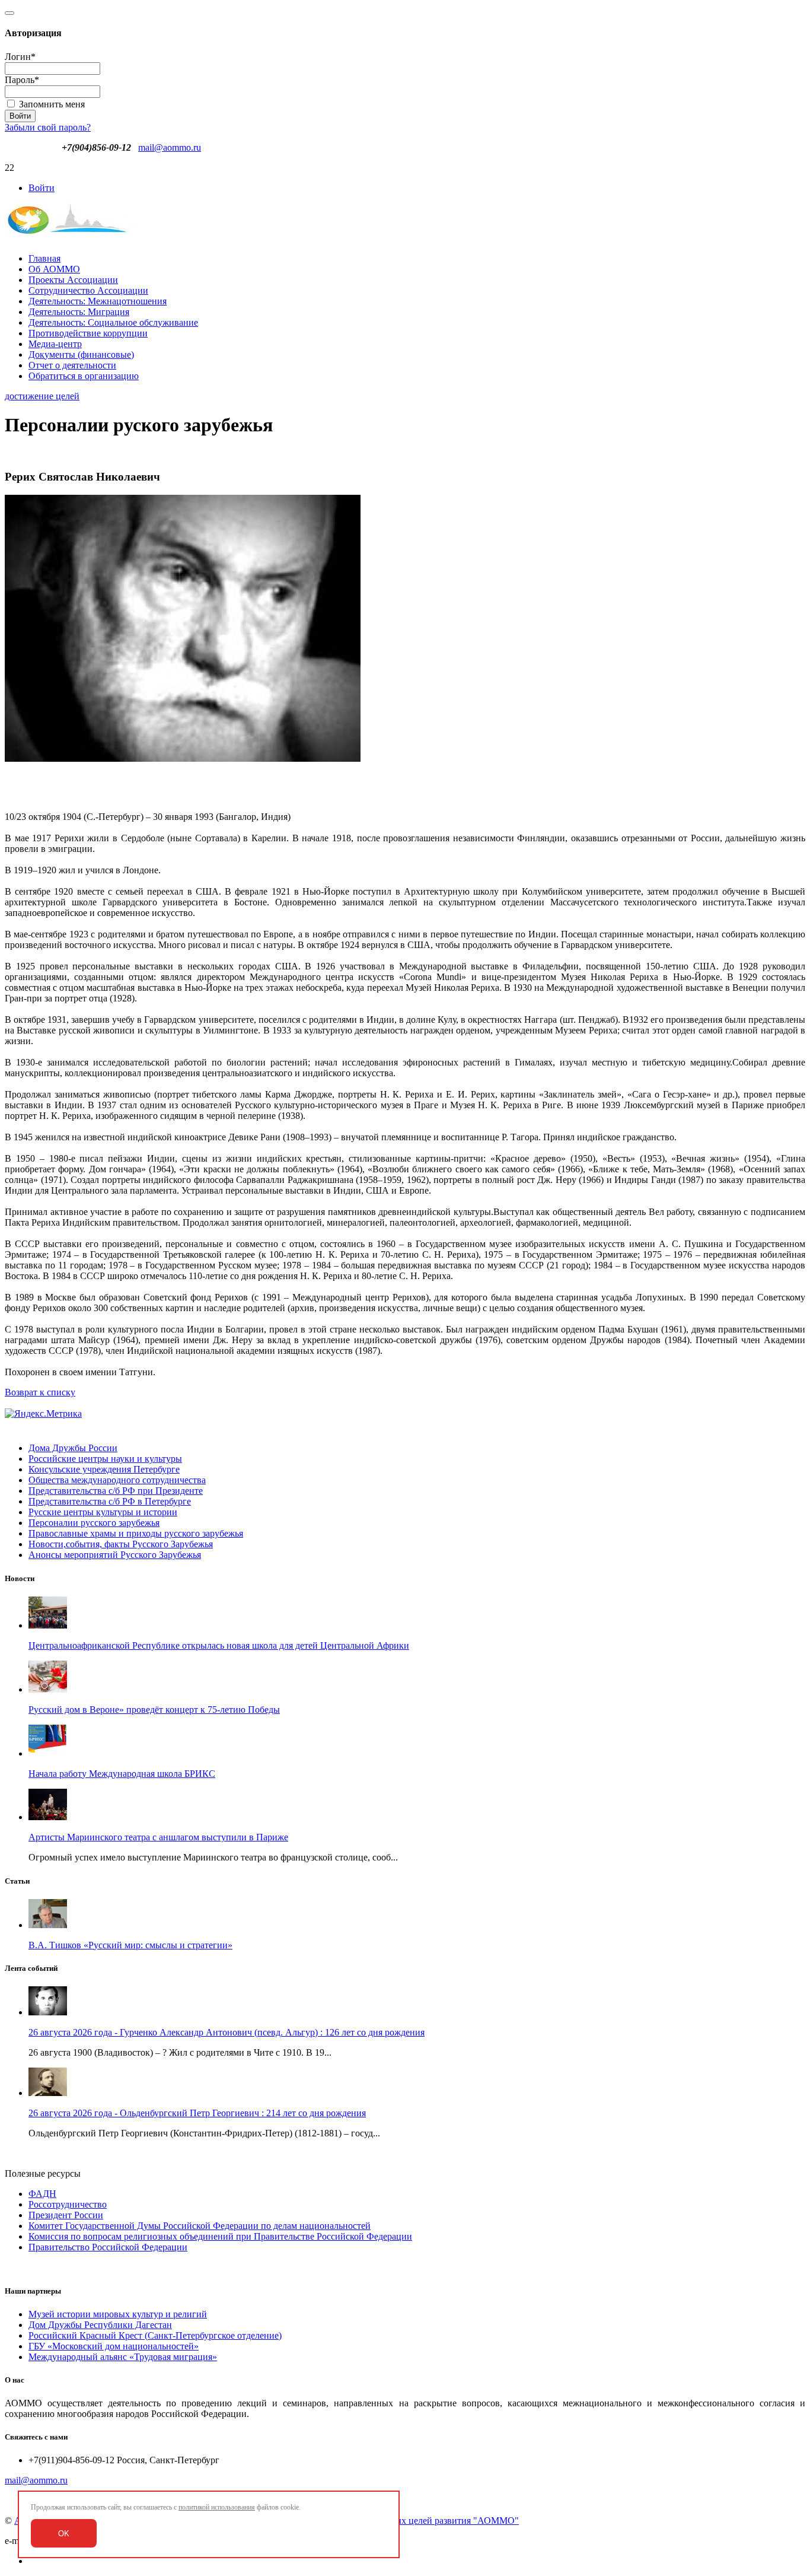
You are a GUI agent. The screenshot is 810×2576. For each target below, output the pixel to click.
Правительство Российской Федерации (108, 2247)
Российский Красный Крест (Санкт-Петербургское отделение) (155, 2335)
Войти (42, 188)
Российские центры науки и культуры (105, 1459)
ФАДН (42, 2194)
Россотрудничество (68, 2204)
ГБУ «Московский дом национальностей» (114, 2346)
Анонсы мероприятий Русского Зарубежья (115, 1555)
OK (64, 2534)
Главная (44, 258)
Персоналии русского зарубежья (94, 1523)
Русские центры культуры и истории (103, 1512)
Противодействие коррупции (88, 333)
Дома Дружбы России (73, 1448)
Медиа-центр (55, 344)
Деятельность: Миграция (79, 312)
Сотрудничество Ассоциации (88, 290)
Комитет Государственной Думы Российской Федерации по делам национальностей (200, 2226)
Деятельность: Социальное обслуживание (113, 322)
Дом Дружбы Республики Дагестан (100, 2325)
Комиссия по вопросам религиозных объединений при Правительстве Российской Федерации (220, 2236)
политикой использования (217, 2507)
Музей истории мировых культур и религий (118, 2314)
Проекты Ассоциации (73, 280)
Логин (20, 57)
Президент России (66, 2215)
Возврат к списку (40, 1392)
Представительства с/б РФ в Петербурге (110, 1501)
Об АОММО (54, 269)
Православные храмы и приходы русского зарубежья (136, 1533)
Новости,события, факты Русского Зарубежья (121, 1544)
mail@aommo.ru (170, 147)
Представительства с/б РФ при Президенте (116, 1491)
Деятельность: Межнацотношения (98, 301)
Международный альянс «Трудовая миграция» (123, 2357)
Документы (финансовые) (81, 354)
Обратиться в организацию (84, 376)
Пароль (22, 80)
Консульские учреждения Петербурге (104, 1469)
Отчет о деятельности (72, 365)
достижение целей (42, 396)
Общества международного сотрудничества (117, 1480)
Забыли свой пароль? (48, 127)
